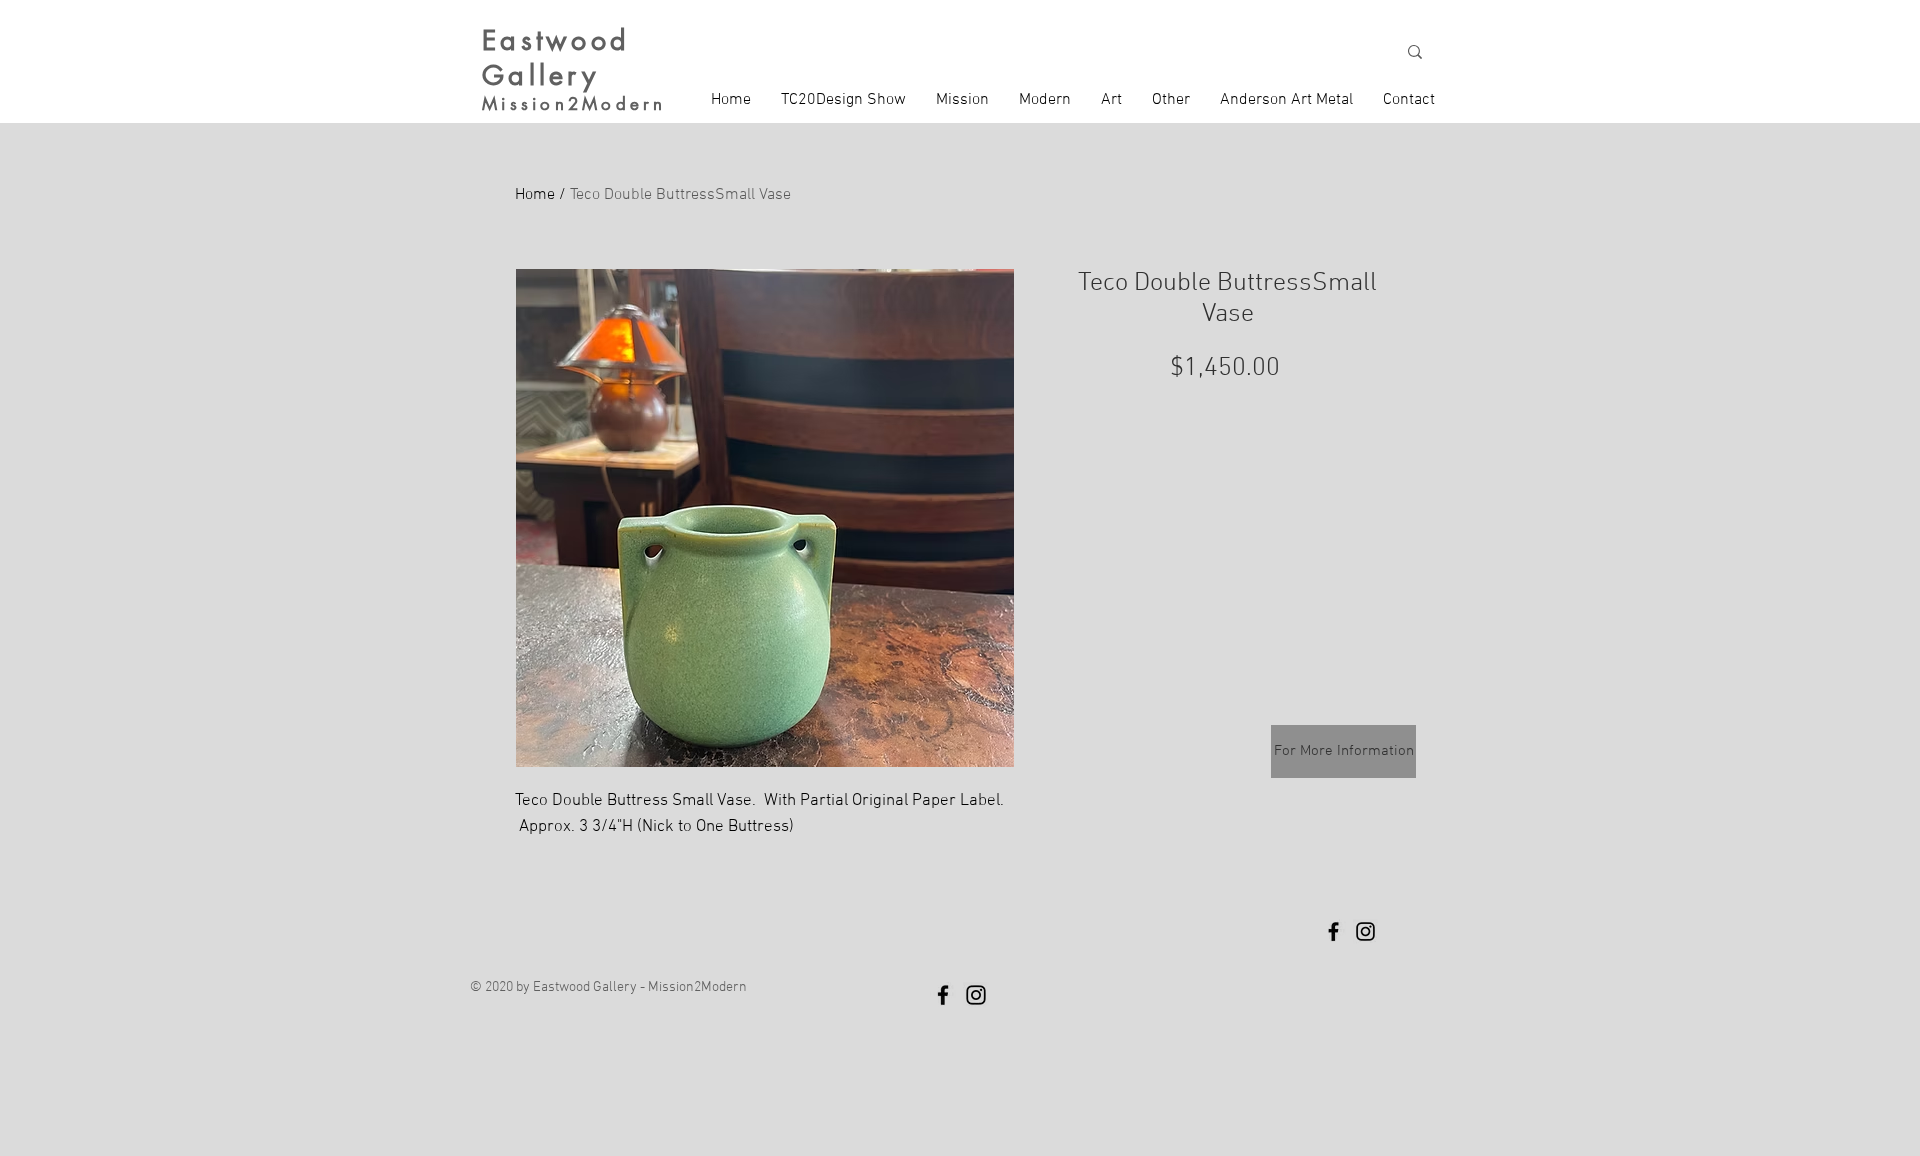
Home (535, 195)
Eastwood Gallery (556, 58)
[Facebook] (1333, 931)
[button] (962, 100)
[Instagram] (1365, 931)
